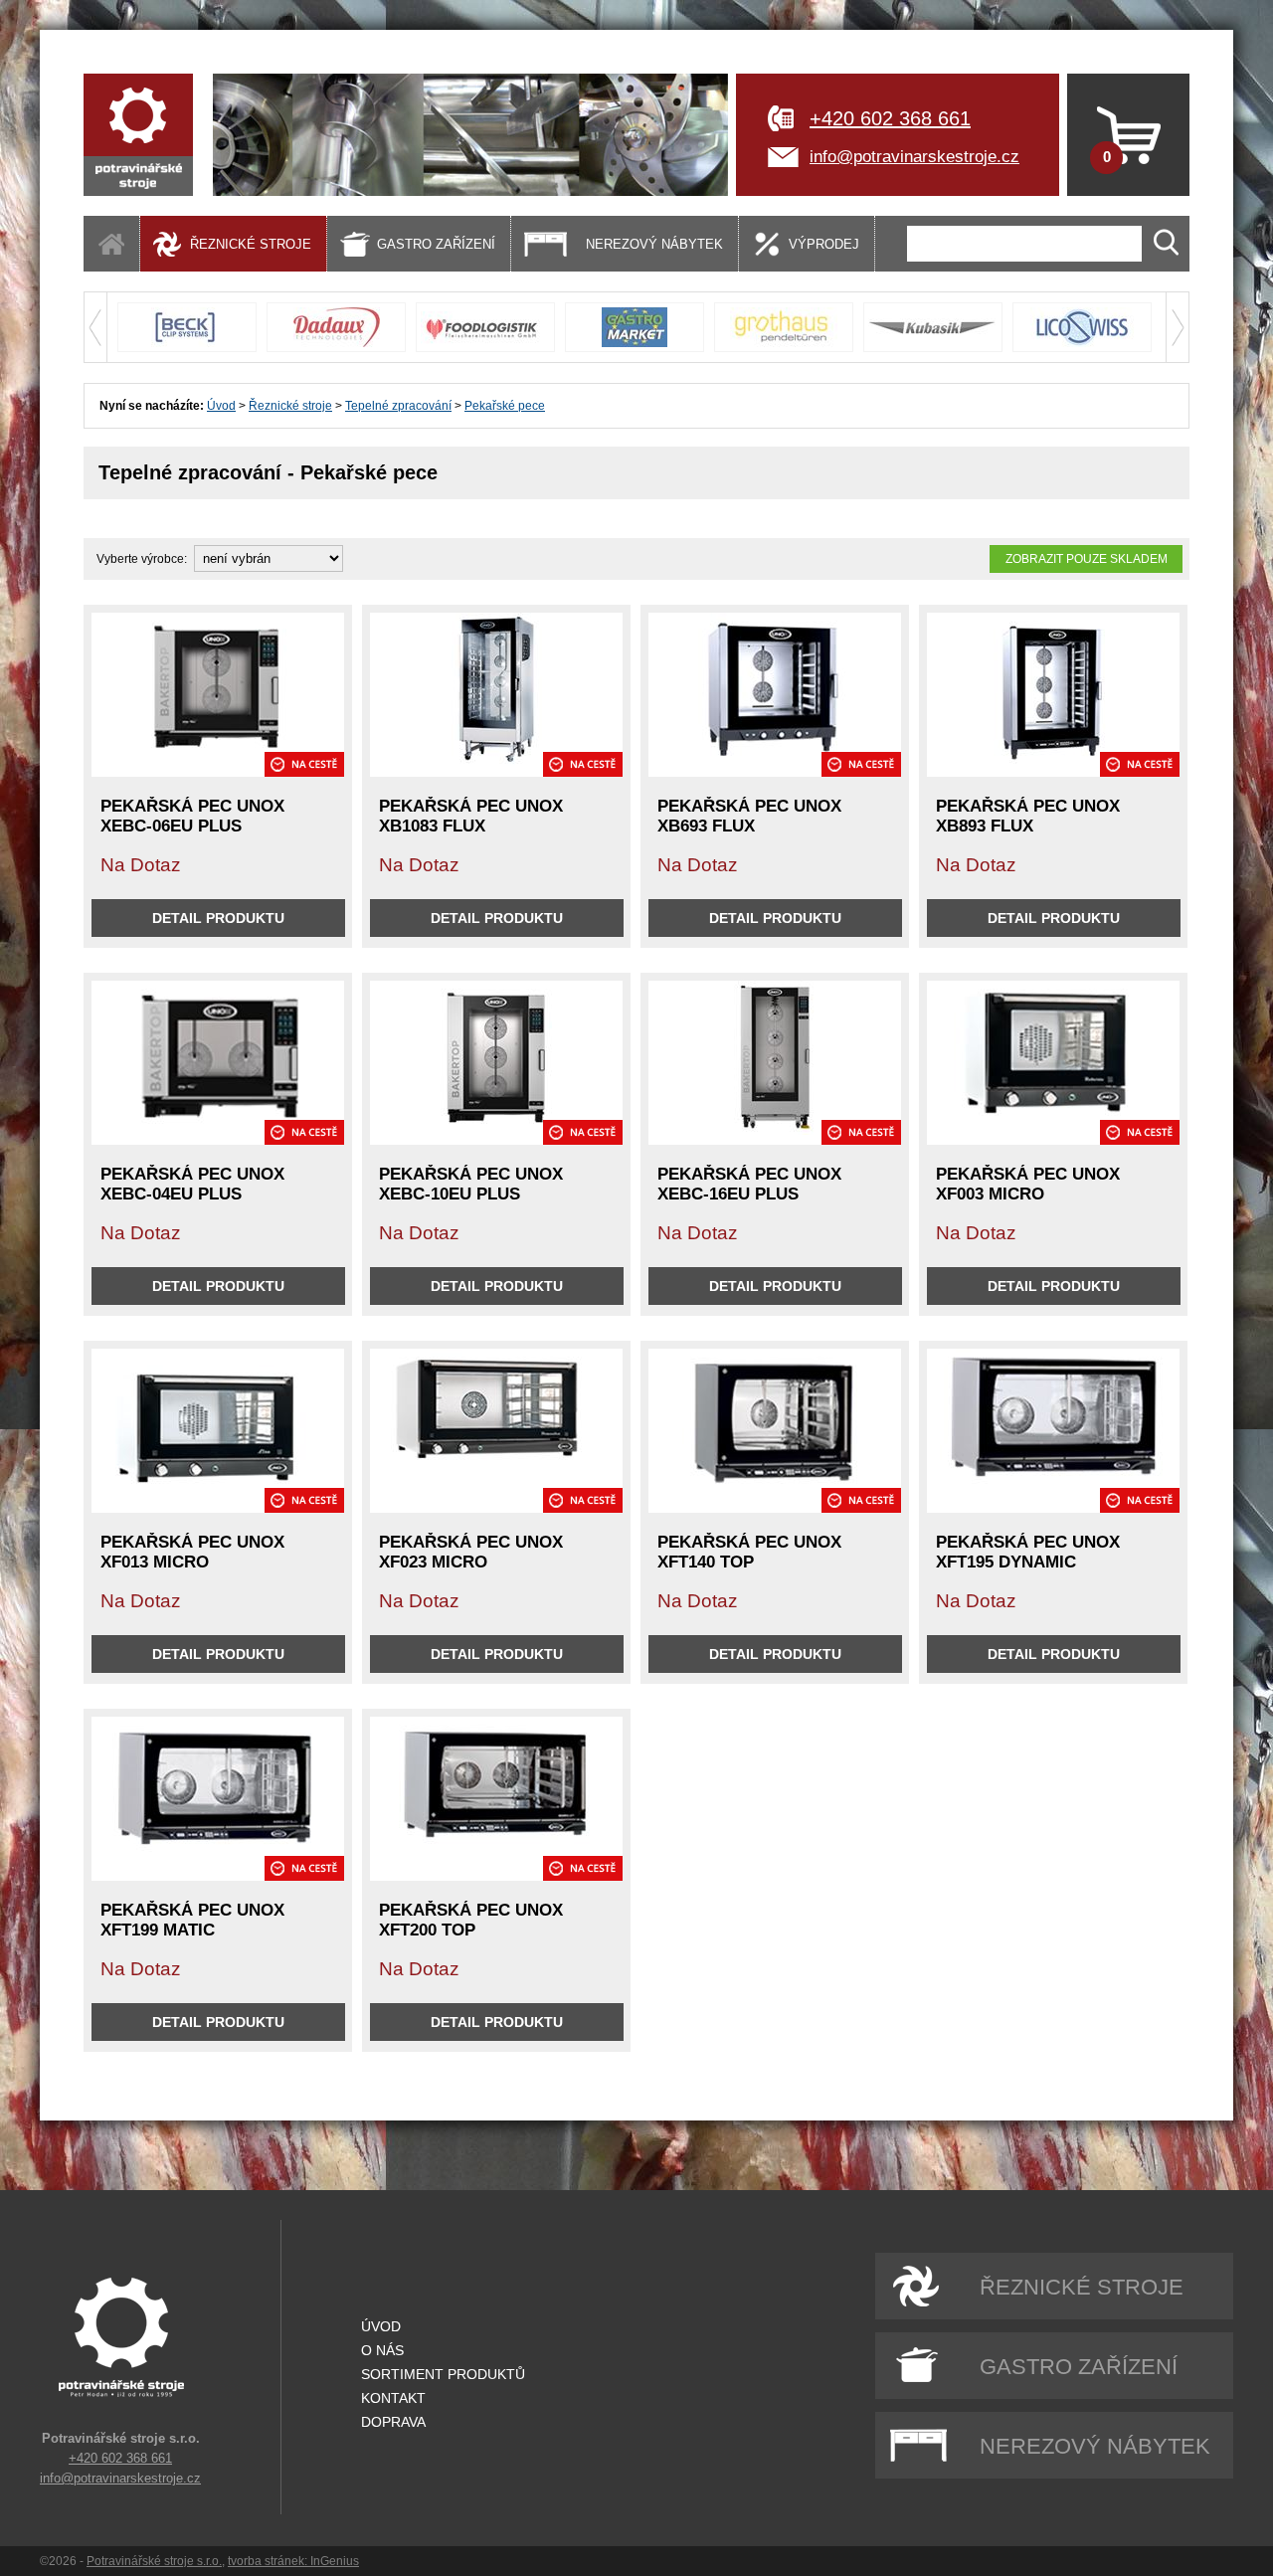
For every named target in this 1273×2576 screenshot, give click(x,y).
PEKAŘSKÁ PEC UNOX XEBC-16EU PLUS (749, 1184)
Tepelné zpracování (398, 406)
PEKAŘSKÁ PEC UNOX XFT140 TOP (749, 1552)
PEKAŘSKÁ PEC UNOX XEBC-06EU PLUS (192, 816)
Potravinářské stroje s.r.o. (154, 2561)
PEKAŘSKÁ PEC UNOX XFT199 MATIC (192, 1920)
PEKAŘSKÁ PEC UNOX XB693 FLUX (749, 816)
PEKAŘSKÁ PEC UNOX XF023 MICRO (471, 1552)
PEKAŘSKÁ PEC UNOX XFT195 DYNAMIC (1028, 1552)
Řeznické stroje (290, 406)
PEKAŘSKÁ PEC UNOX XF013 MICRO (192, 1552)
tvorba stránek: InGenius (293, 2561)
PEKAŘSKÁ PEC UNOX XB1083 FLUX (471, 816)
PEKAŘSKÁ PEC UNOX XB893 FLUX (1028, 816)
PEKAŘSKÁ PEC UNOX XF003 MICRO (1028, 1184)
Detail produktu (218, 918)
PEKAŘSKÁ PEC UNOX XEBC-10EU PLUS (471, 1184)
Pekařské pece (505, 406)
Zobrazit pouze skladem (1087, 559)
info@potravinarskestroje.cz (914, 157)
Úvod (221, 406)
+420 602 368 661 (890, 118)
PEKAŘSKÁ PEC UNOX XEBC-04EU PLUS (192, 1184)
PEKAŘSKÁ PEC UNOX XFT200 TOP (471, 1920)
